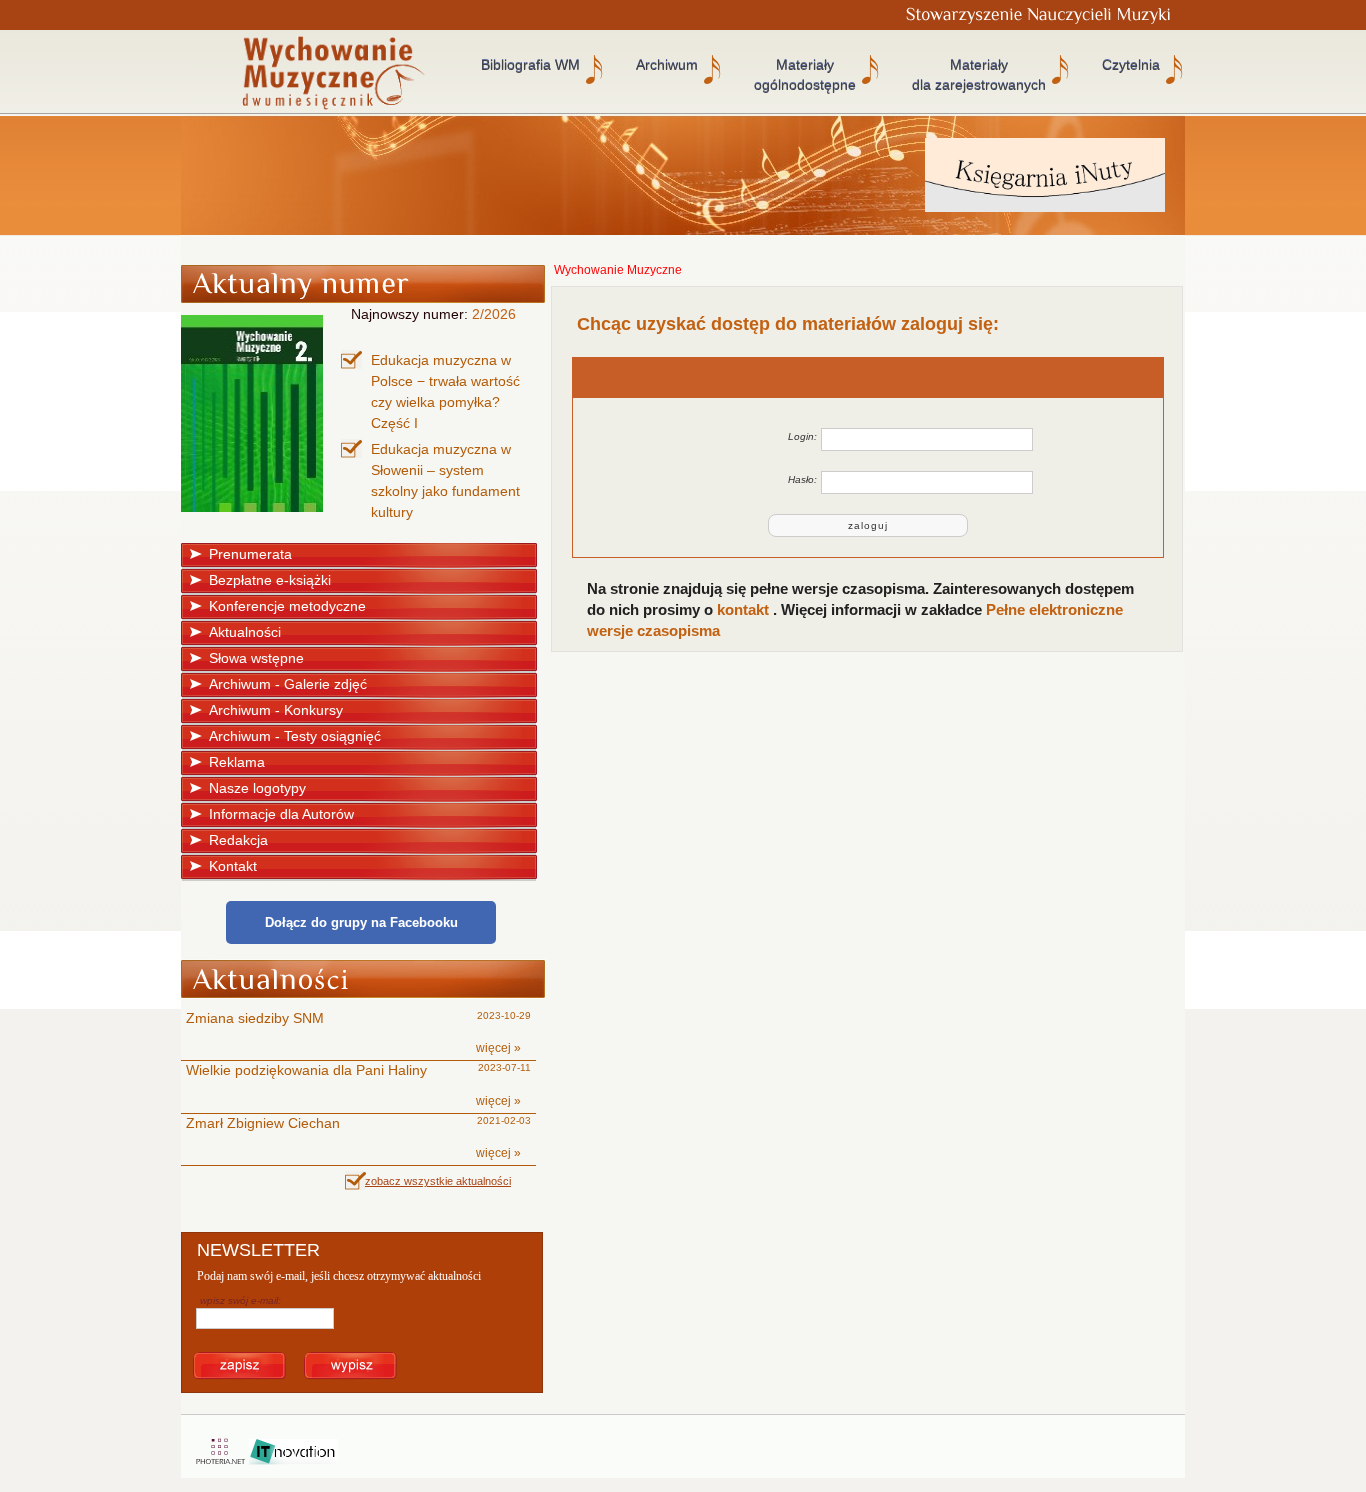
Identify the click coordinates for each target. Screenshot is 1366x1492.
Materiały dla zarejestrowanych (979, 75)
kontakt (745, 609)
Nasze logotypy (257, 788)
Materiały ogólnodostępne (805, 75)
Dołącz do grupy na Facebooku (361, 922)
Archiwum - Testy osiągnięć (295, 736)
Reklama (237, 762)
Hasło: (802, 479)
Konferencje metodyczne (287, 606)
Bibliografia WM (530, 65)
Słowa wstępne (256, 658)
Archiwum (667, 65)
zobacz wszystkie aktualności (438, 1181)
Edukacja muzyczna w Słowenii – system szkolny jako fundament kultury (445, 480)
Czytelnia (1131, 65)
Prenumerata (250, 554)
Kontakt (233, 866)
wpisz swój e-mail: (240, 1300)
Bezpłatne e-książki (270, 580)
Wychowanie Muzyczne (618, 270)
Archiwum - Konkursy (276, 710)
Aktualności (245, 632)
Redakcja (238, 840)
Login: (802, 436)
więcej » (498, 1048)
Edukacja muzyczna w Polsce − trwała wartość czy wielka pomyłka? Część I (445, 391)
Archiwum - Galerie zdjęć (288, 684)
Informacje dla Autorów (281, 814)
